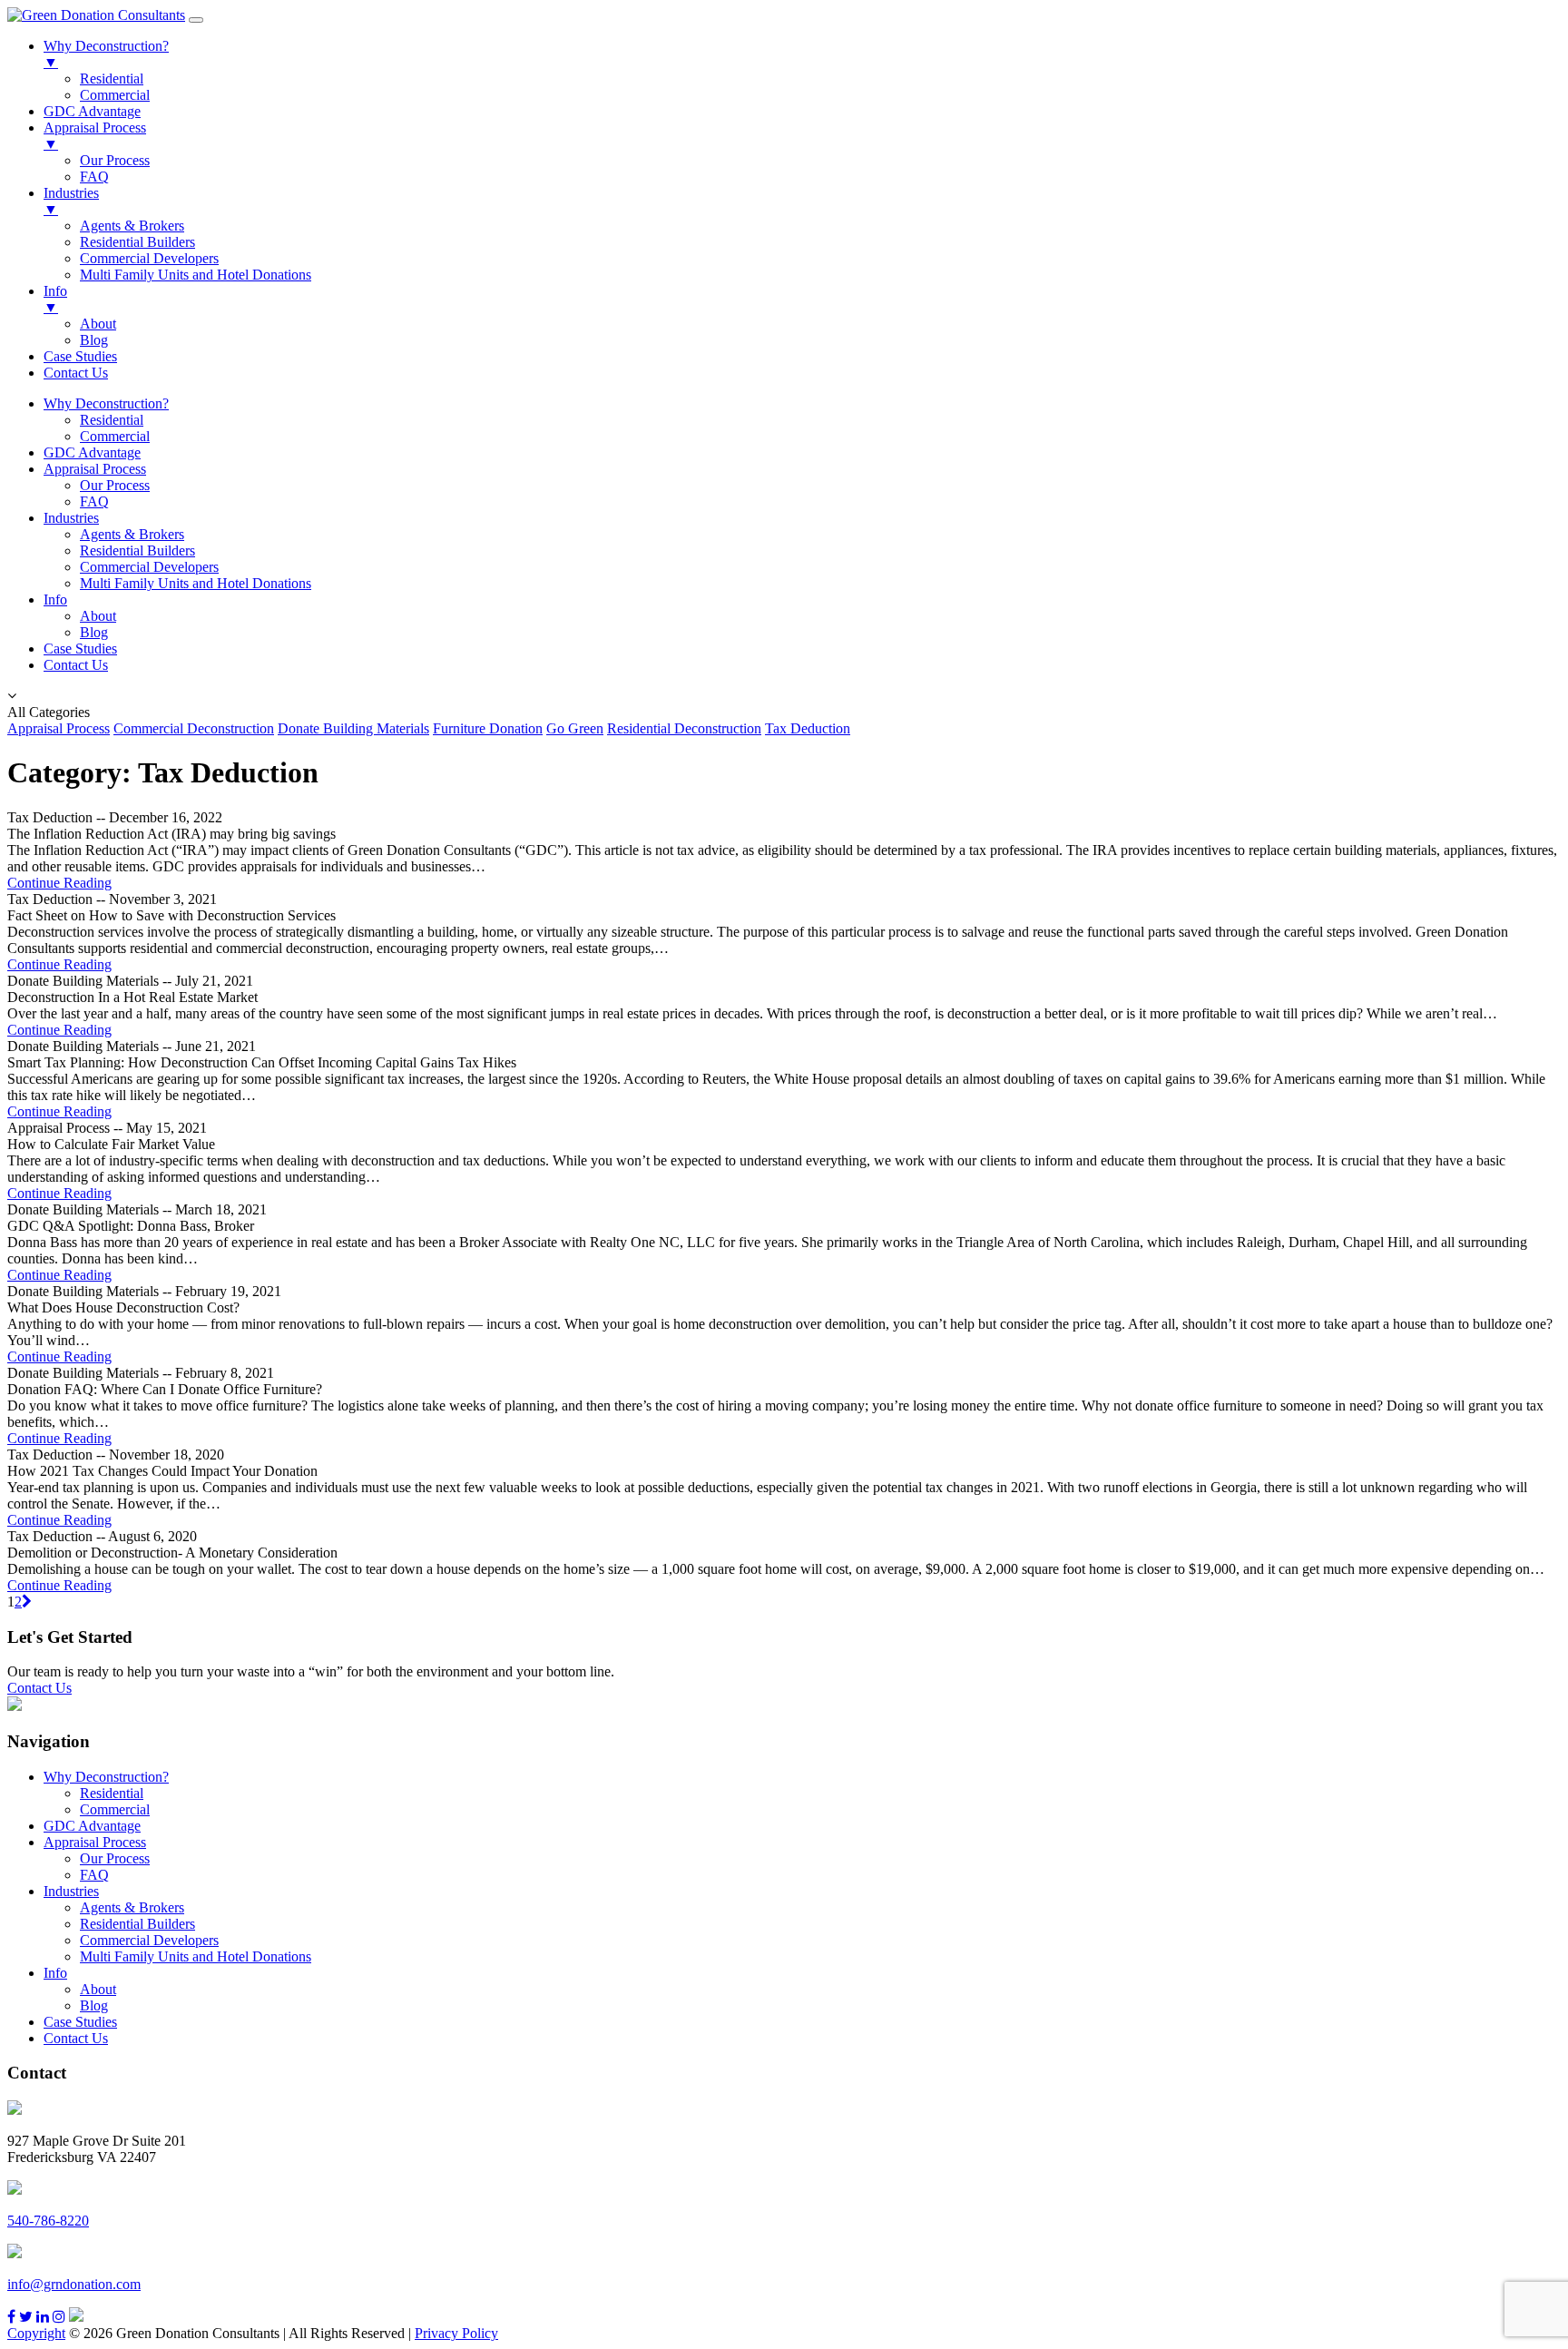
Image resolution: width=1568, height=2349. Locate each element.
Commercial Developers (149, 567)
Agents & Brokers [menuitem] (132, 226)
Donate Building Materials (353, 728)
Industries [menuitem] (71, 201)
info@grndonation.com (74, 2284)
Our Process (115, 485)
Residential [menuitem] (112, 79)
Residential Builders (137, 550)
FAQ (94, 501)
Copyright (36, 2333)
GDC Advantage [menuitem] (92, 111)
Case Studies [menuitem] (80, 356)
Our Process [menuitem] (115, 160)
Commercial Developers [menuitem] (149, 258)
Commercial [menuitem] (115, 95)
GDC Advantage (92, 452)
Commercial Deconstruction (194, 728)
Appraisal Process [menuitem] (95, 136)
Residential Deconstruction (684, 728)
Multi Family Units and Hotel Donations (196, 583)
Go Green (575, 728)
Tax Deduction (808, 728)
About (98, 616)
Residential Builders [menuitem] (137, 242)
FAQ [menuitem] (94, 177)
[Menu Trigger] (196, 20)
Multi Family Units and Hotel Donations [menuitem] (196, 275)
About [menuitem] (98, 324)
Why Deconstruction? (106, 403)
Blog (94, 632)
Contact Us (76, 665)
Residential (112, 420)
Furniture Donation (488, 728)
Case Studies (80, 649)
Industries (71, 518)
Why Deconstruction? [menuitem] (106, 54)
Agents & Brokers (132, 534)
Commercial (115, 436)
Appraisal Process (95, 469)
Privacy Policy (456, 2333)
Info (55, 600)
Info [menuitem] (55, 299)
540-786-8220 (48, 2221)
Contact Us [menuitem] (76, 373)
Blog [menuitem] (94, 340)
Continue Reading (59, 883)
